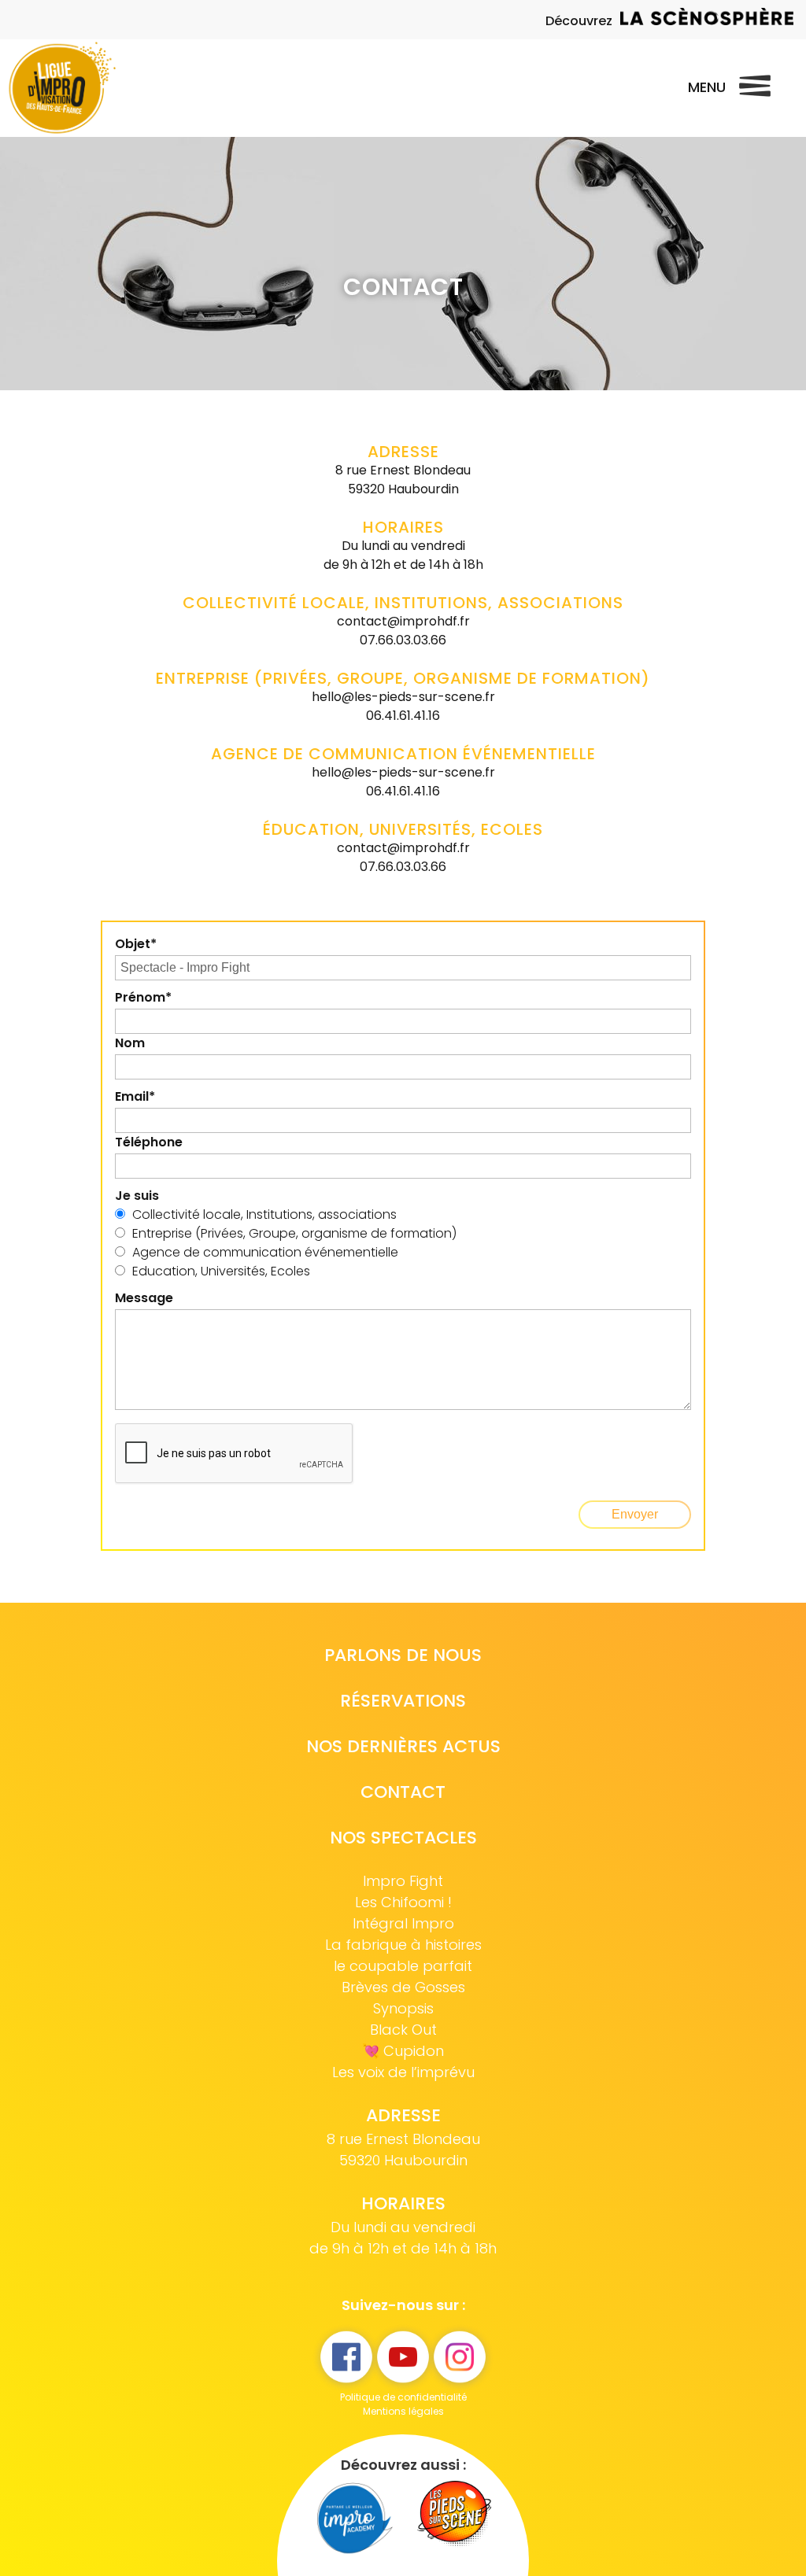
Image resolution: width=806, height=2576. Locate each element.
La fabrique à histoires (403, 1945)
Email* (135, 1096)
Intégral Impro (403, 1923)
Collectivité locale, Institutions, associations (264, 1214)
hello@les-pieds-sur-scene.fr (403, 697)
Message (144, 1298)
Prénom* (143, 997)
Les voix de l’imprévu (403, 2072)
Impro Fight (403, 1881)
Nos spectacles (403, 1838)
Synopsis (403, 2008)
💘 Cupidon (403, 2051)
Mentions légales (403, 2411)
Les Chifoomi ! (403, 1902)
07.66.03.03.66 (403, 640)
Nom (130, 1043)
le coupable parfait (403, 1966)
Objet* (136, 944)
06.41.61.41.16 (403, 716)
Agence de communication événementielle (265, 1252)
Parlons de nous (403, 1655)
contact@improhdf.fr (403, 621)
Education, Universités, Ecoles (221, 1271)
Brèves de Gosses (403, 1987)
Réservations (403, 1701)
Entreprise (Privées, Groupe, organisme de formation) (294, 1233)
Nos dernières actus (403, 1746)
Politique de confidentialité (403, 2397)
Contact (403, 1792)
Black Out (403, 2030)
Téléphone (149, 1142)
